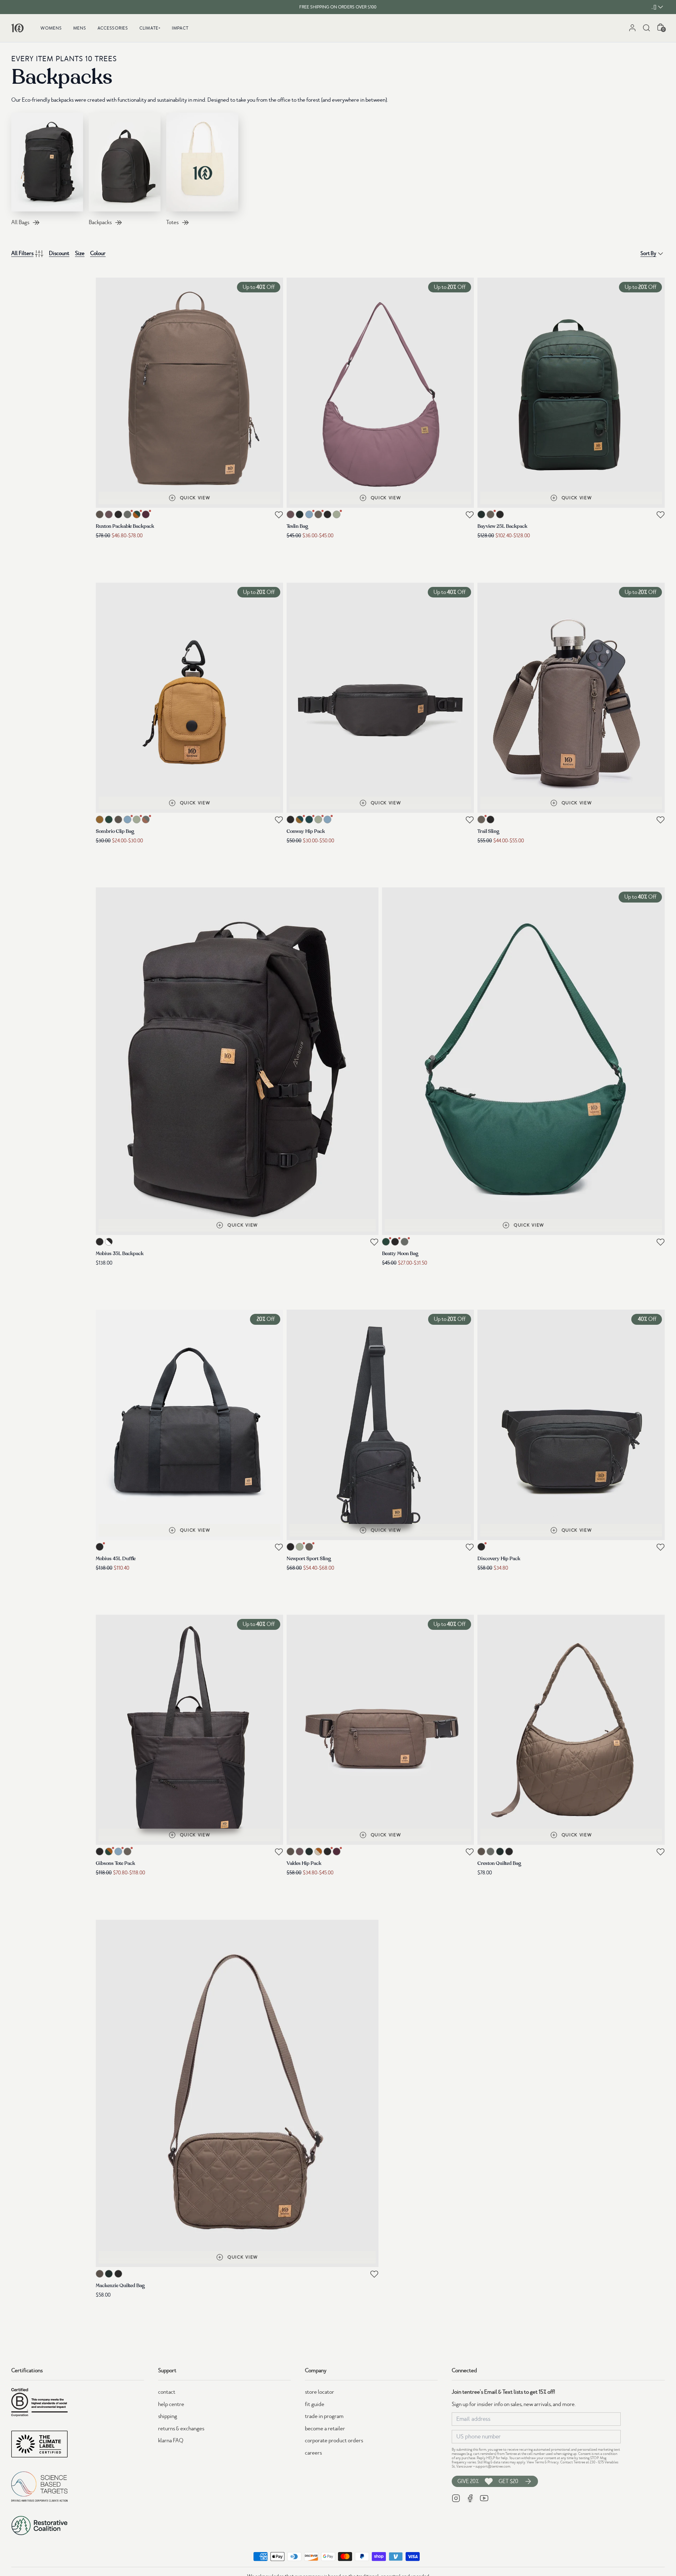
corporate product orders (334, 2441)
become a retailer (325, 2429)
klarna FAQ (171, 2441)
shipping (168, 2416)
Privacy (553, 2462)
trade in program (324, 2416)
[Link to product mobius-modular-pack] (237, 1061)
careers (313, 2453)
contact (167, 2392)
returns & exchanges (181, 2429)
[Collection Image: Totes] (202, 162)
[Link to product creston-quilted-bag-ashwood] (571, 1730)
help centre (171, 2404)
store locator (320, 2392)
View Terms (535, 2462)
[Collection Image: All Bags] (47, 162)
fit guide (315, 2404)
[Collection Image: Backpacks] (125, 162)
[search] (646, 28)
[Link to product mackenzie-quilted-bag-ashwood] (237, 2094)
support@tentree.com (493, 2466)
